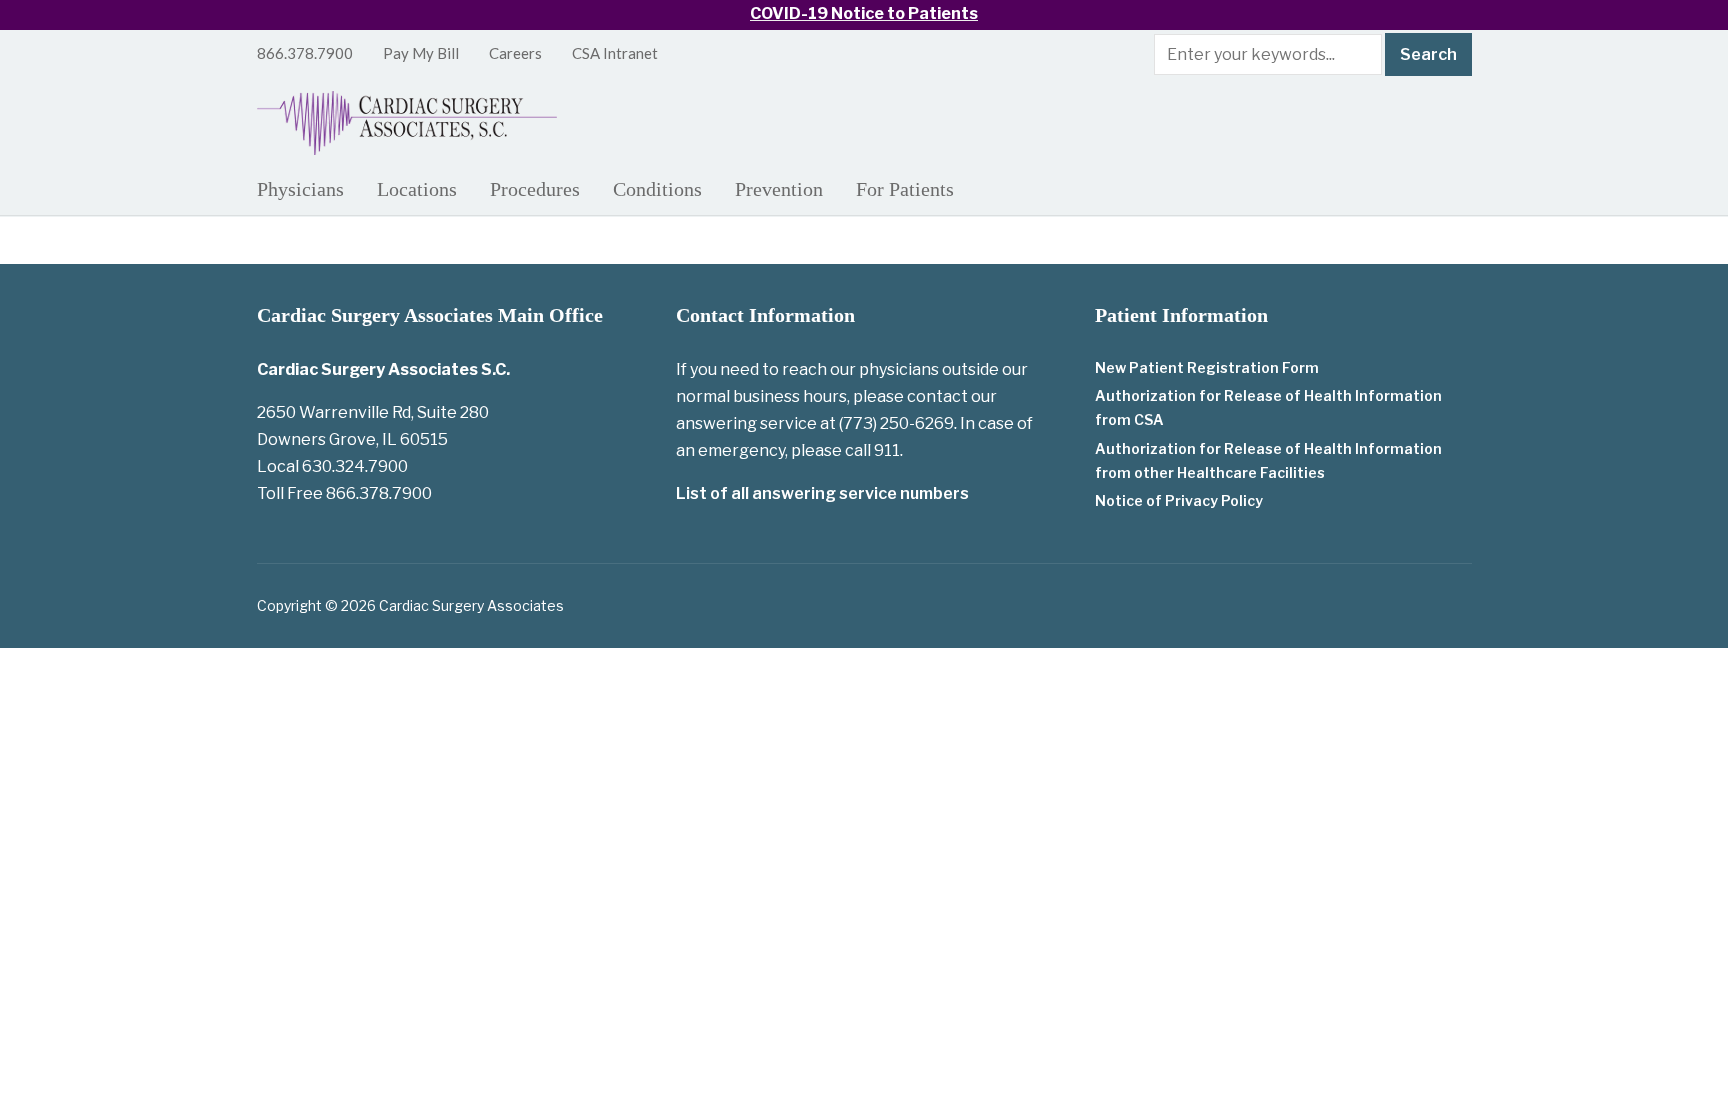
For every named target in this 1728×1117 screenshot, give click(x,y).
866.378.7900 (305, 53)
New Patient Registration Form (1207, 367)
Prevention (779, 189)
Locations (417, 189)
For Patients (905, 189)
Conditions (657, 189)
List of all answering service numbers (822, 493)
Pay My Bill (421, 53)
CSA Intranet (615, 53)
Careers (515, 53)
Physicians (300, 189)
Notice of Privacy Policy (1179, 500)
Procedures (535, 189)
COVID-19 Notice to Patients (864, 13)
